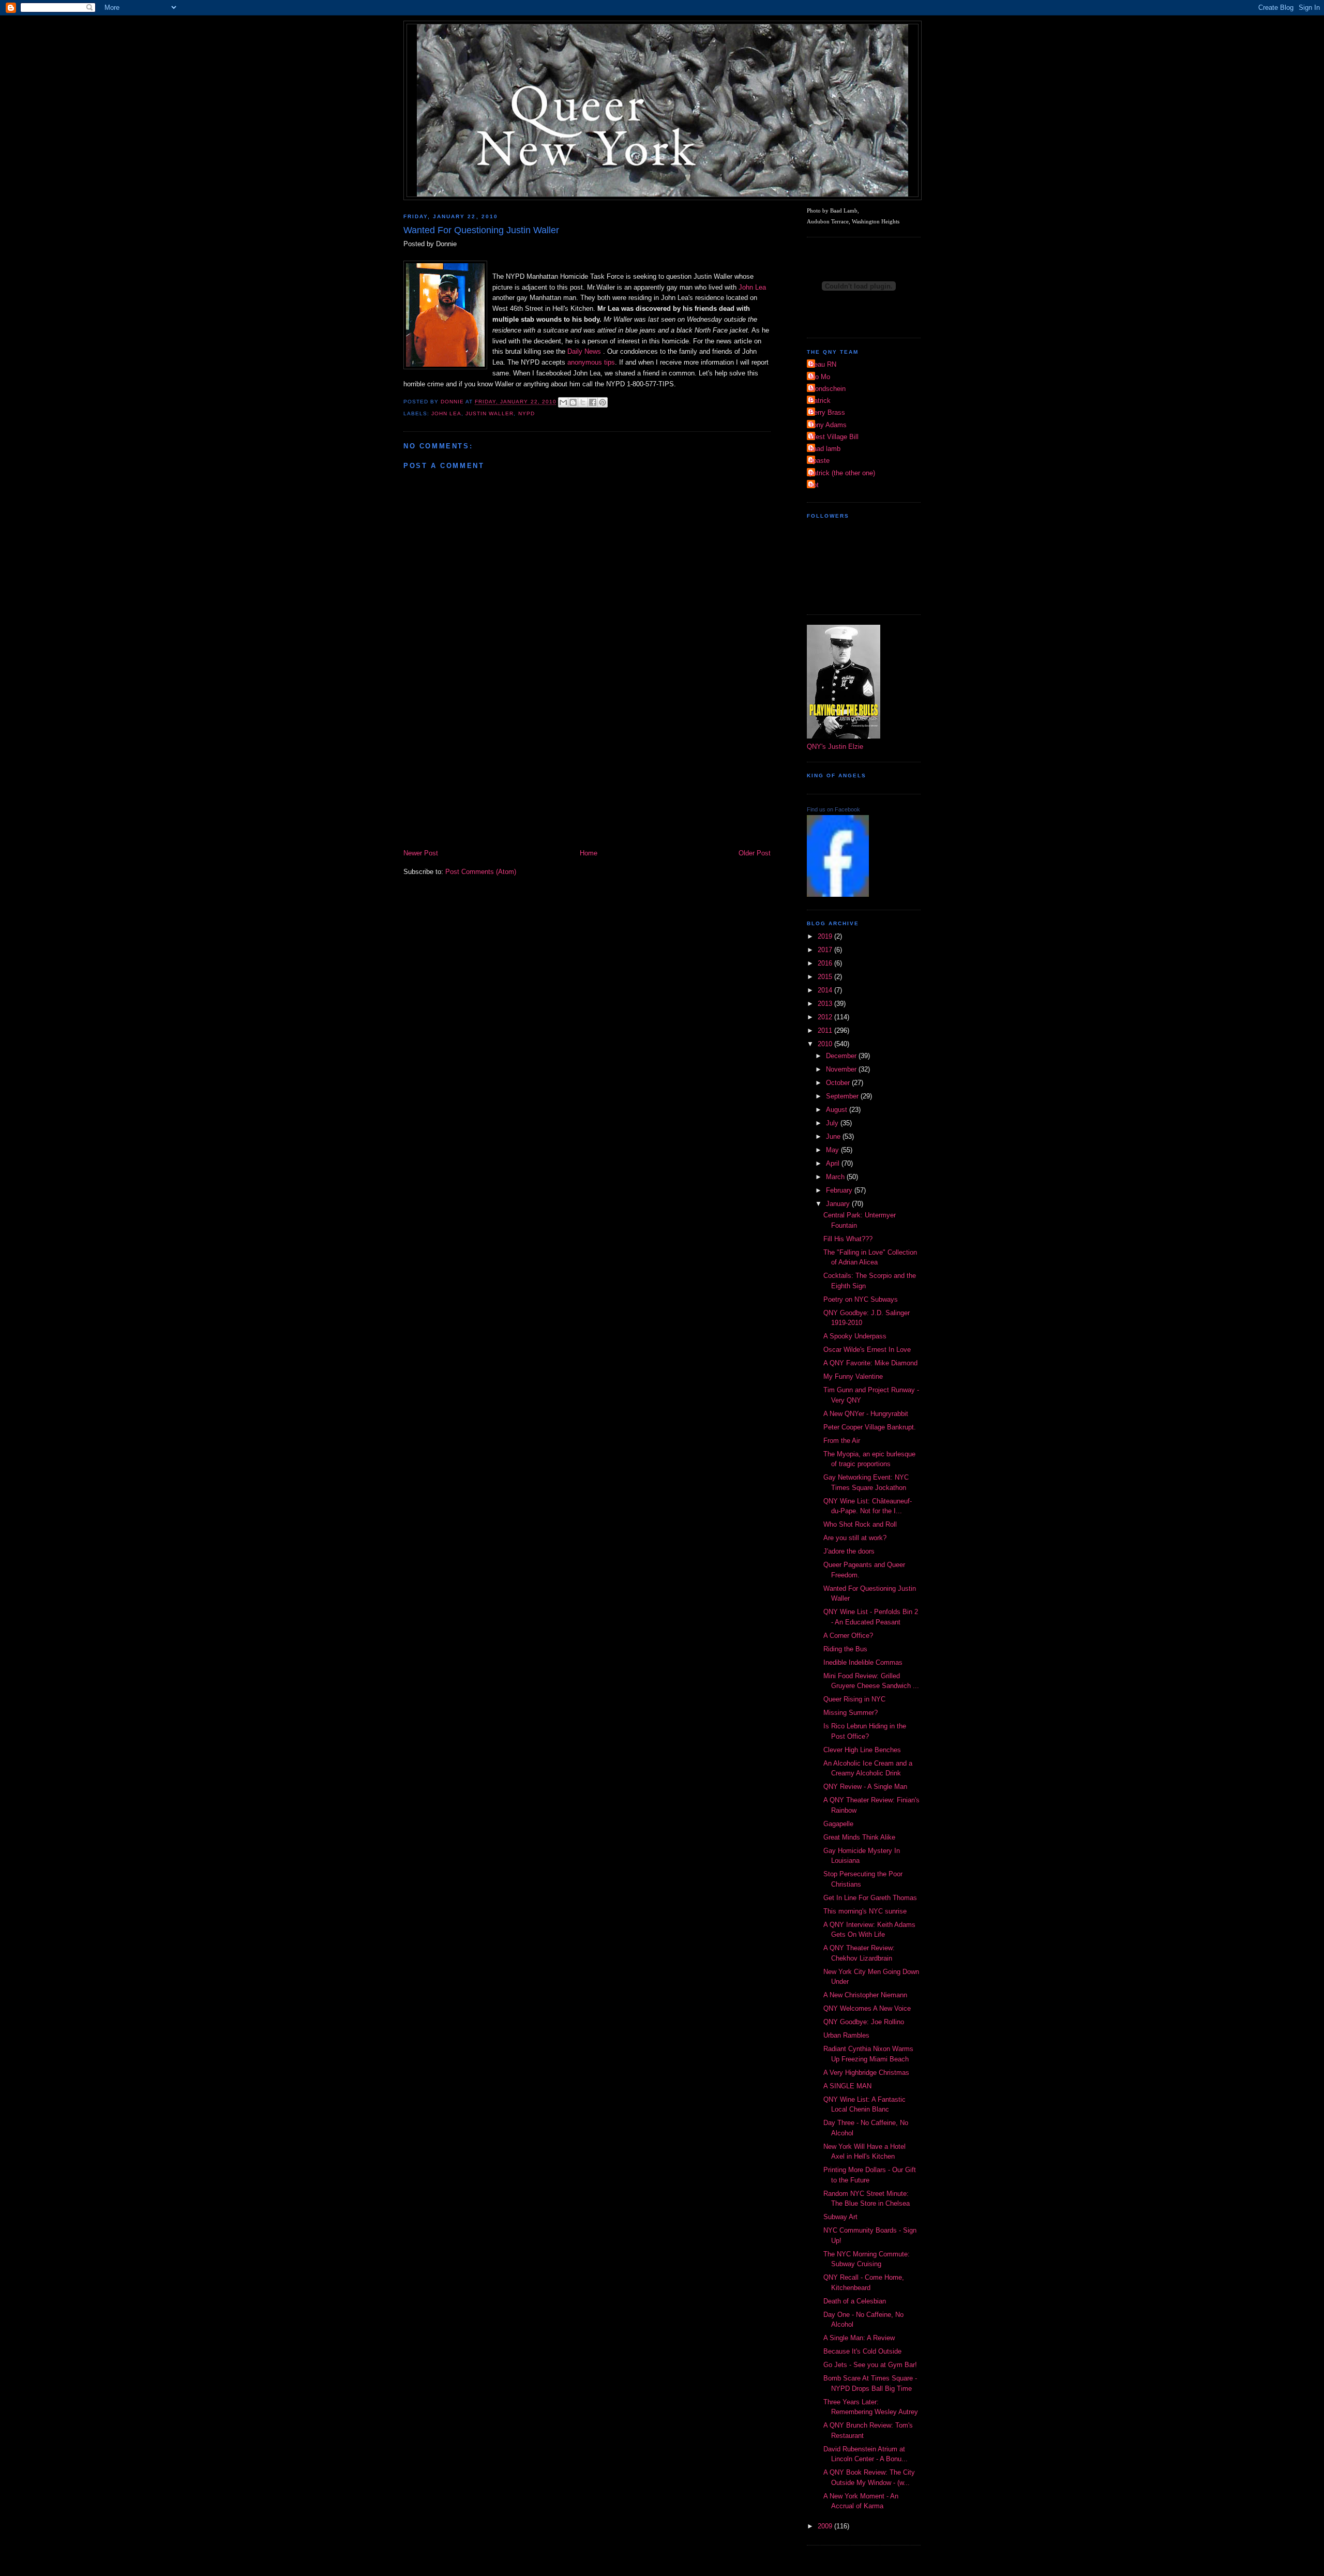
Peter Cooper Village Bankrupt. (870, 1427)
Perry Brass (827, 412)
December (842, 1056)
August (838, 1110)
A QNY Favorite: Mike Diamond (870, 1363)
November (842, 1069)
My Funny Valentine (853, 1376)
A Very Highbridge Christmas (866, 2073)
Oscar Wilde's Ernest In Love (867, 1350)
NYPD (526, 413)
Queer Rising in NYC (854, 1699)
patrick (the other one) (842, 473)
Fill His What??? (848, 1239)
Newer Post (421, 853)
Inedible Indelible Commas (863, 1662)
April (834, 1163)
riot (814, 485)
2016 (826, 963)
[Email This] (563, 402)
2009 (826, 2526)
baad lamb (825, 449)
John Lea (752, 287)
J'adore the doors (849, 1551)
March (836, 1177)
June (834, 1136)
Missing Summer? (851, 1713)
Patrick (820, 401)
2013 (826, 1004)
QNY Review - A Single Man (865, 1787)
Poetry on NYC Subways (861, 1299)
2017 (826, 950)
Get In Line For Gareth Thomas (870, 1898)
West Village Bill (834, 437)
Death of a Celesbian (855, 2301)
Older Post (755, 853)
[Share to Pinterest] (603, 402)
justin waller (490, 413)
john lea (446, 413)
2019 (826, 936)
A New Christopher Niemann (865, 1995)
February (840, 1190)
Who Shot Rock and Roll (860, 1524)
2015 (826, 977)
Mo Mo (820, 377)
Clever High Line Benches (862, 1750)
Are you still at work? (855, 1538)
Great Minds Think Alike (859, 1837)
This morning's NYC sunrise (865, 1911)
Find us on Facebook (833, 809)
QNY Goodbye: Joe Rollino (864, 2022)
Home (589, 853)
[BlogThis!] (573, 402)
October (839, 1083)
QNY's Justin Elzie (835, 747)
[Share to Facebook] (593, 402)
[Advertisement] (587, 770)
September (843, 1096)
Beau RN (823, 364)
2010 (826, 1044)
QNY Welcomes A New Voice (867, 2008)
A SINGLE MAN (847, 2086)
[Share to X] (583, 402)
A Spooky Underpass (855, 1336)
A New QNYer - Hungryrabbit (866, 1414)
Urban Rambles (846, 2035)
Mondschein (827, 389)
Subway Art (840, 2217)
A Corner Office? (848, 1636)
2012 (826, 1017)
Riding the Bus (845, 1649)
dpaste (819, 461)
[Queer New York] (838, 894)
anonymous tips (591, 362)
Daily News (585, 351)
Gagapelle (838, 1824)
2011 (826, 1030)
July (833, 1123)
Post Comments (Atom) (481, 872)
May (833, 1150)
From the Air (842, 1441)
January (839, 1204)
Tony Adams (828, 425)
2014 (826, 990)
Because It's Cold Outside (862, 2351)
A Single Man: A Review (859, 2338)
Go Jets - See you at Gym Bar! (870, 2365)
